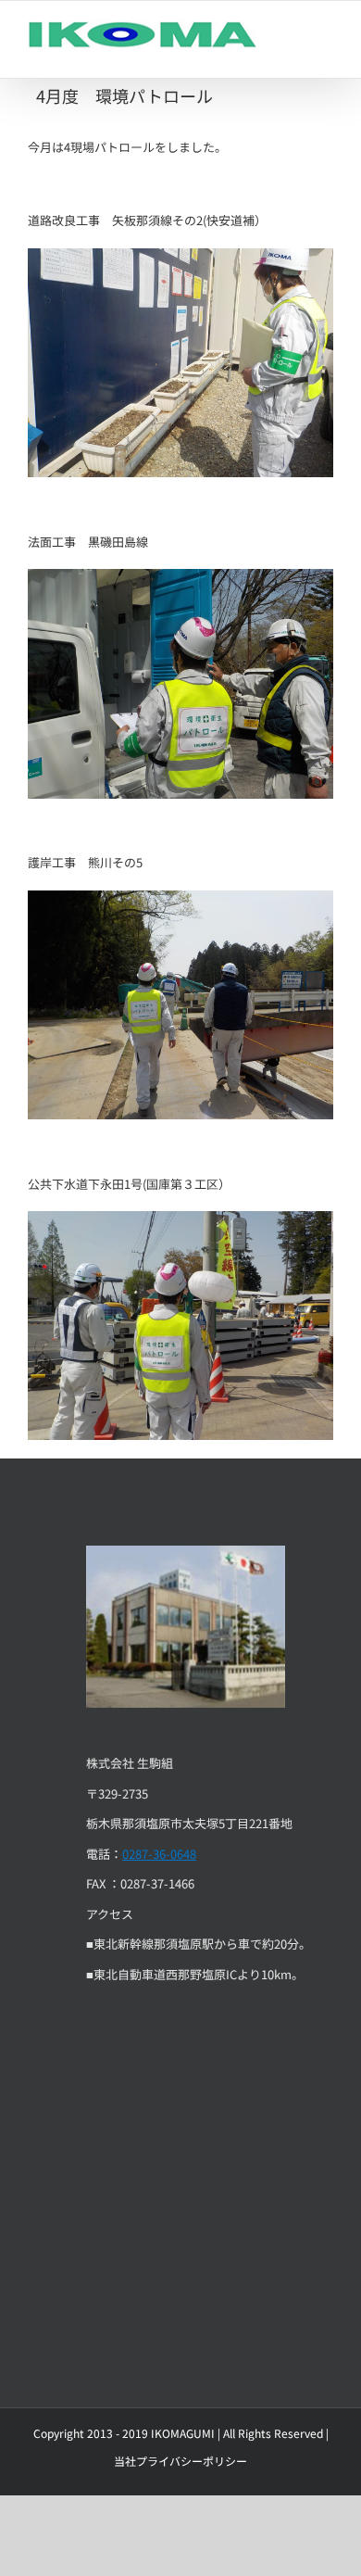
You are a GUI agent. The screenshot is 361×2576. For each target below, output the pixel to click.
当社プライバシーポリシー (180, 2461)
